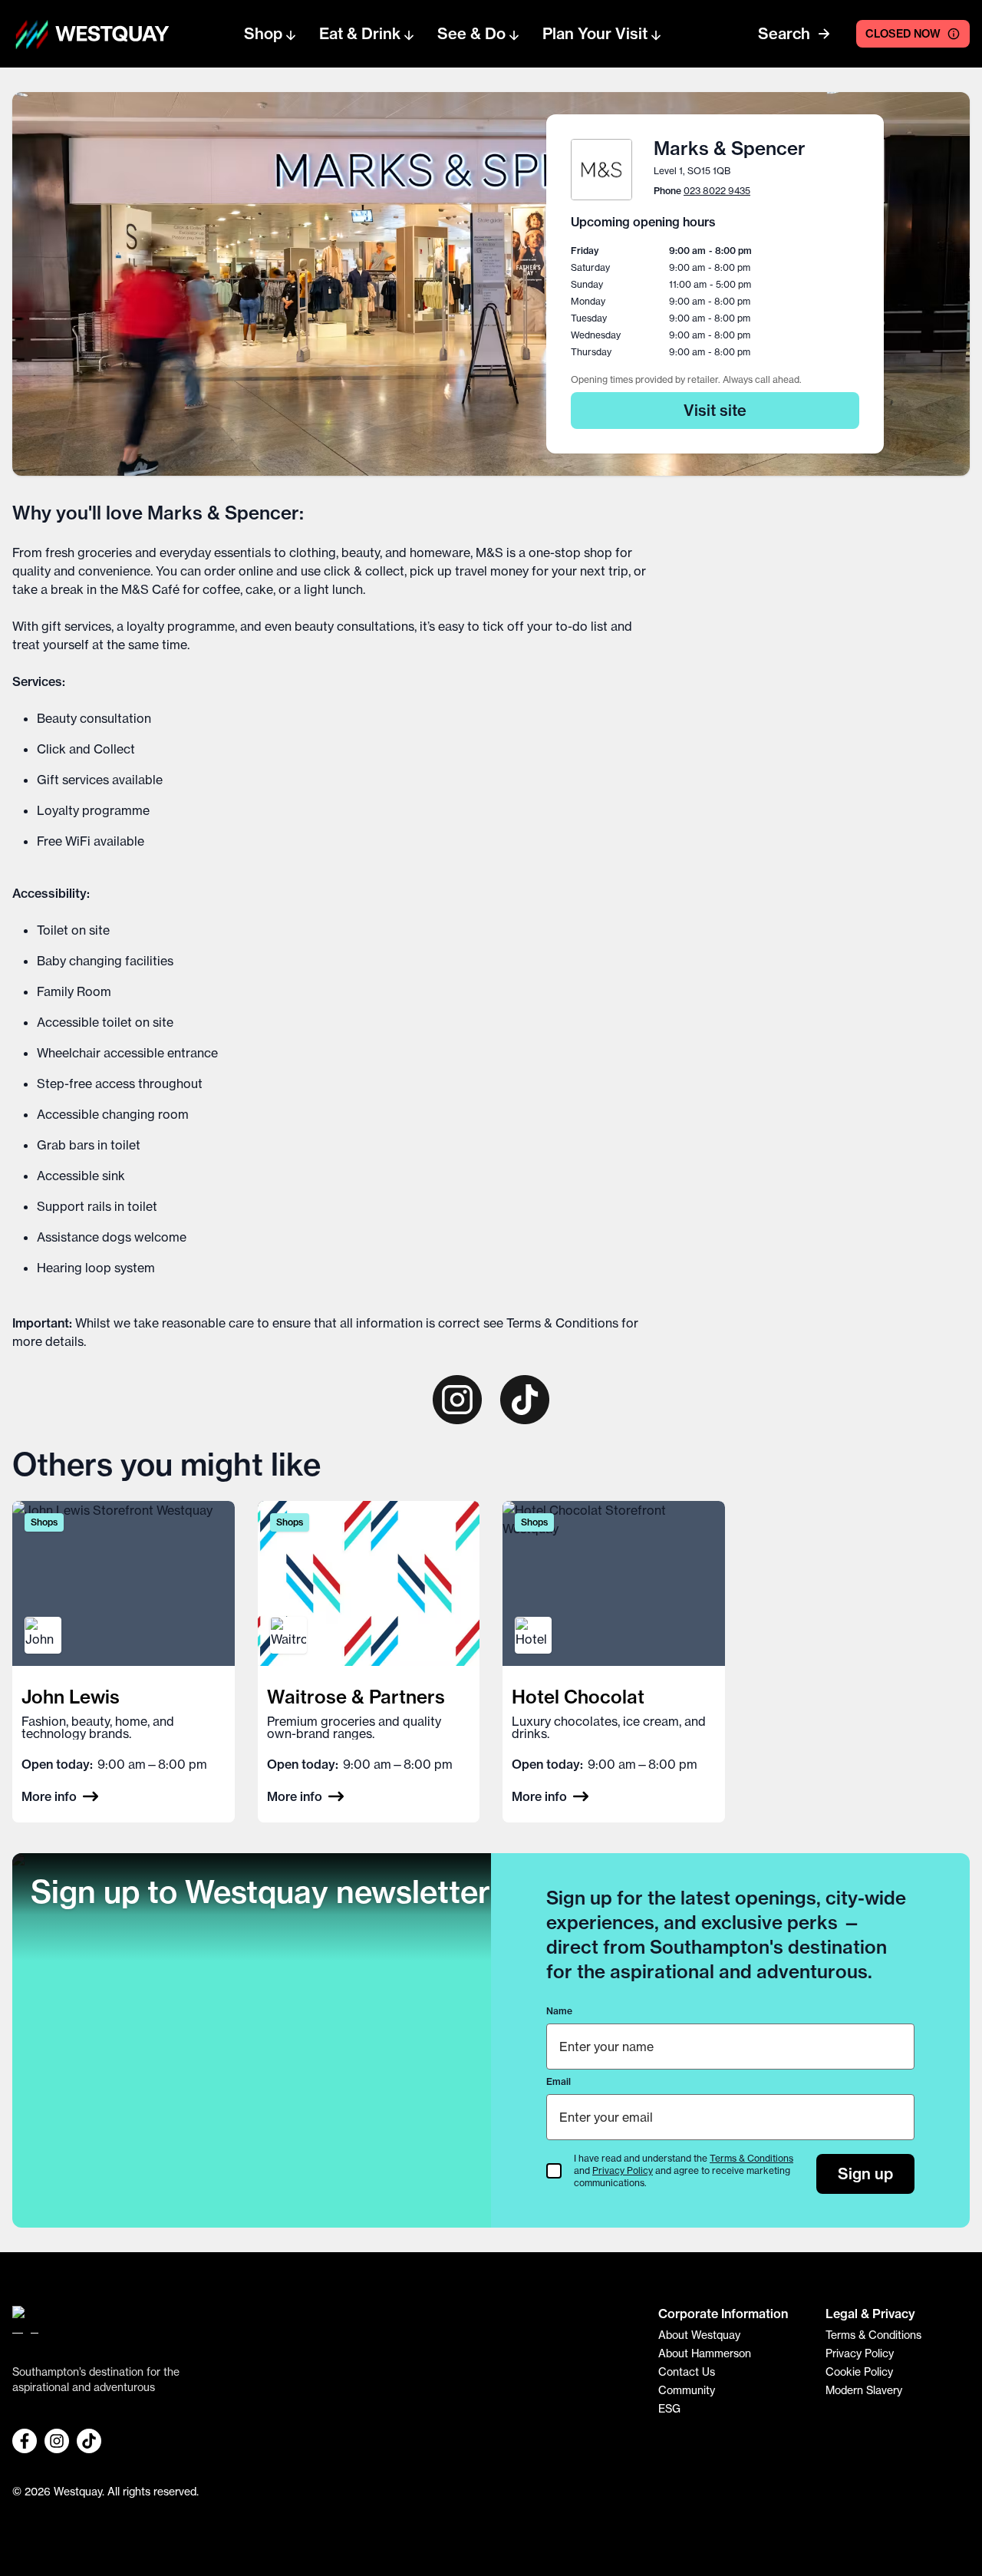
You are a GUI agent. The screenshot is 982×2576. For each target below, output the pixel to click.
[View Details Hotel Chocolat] (614, 1662)
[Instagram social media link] (57, 2441)
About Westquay (699, 2335)
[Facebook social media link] (25, 2441)
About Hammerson (705, 2353)
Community (687, 2390)
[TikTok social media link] (89, 2441)
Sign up (865, 2174)
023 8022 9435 (717, 191)
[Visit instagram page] (457, 1400)
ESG (669, 2409)
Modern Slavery (864, 2390)
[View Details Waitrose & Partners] (369, 1662)
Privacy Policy (623, 2170)
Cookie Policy (859, 2372)
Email (559, 2081)
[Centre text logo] (107, 34)
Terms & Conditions (562, 1323)
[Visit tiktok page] (525, 1400)
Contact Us (687, 2372)
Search (784, 33)
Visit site (715, 410)
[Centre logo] (32, 34)
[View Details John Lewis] (124, 1662)
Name (559, 2011)
